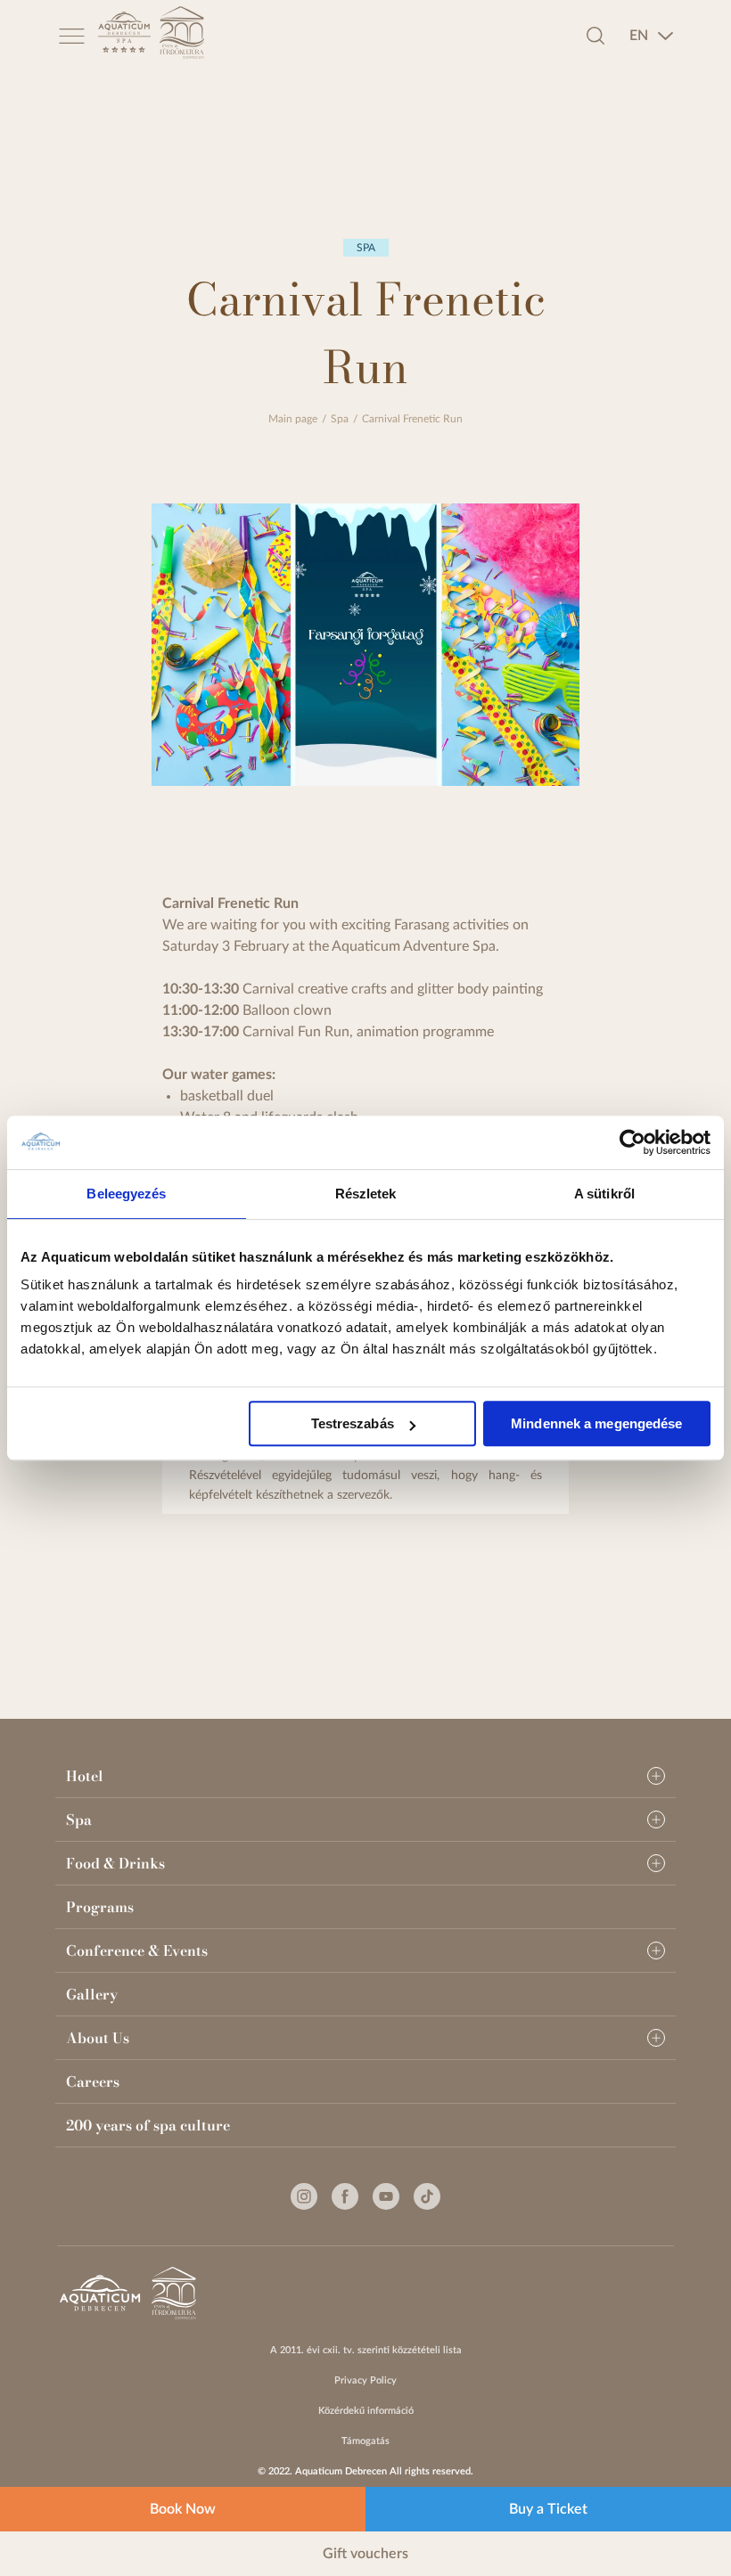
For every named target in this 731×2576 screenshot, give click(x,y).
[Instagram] (304, 2196)
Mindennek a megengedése (596, 1423)
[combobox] (652, 36)
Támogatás (365, 2441)
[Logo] (124, 35)
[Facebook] (345, 2196)
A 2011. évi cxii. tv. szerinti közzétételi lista (366, 2350)
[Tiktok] (427, 2196)
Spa (340, 419)
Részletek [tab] (366, 1194)
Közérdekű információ (366, 2411)
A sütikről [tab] (604, 1194)
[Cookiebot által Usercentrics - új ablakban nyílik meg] (632, 1142)
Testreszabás (353, 1423)
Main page (293, 419)
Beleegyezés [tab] (126, 1194)
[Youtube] (386, 2196)
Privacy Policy (365, 2380)
